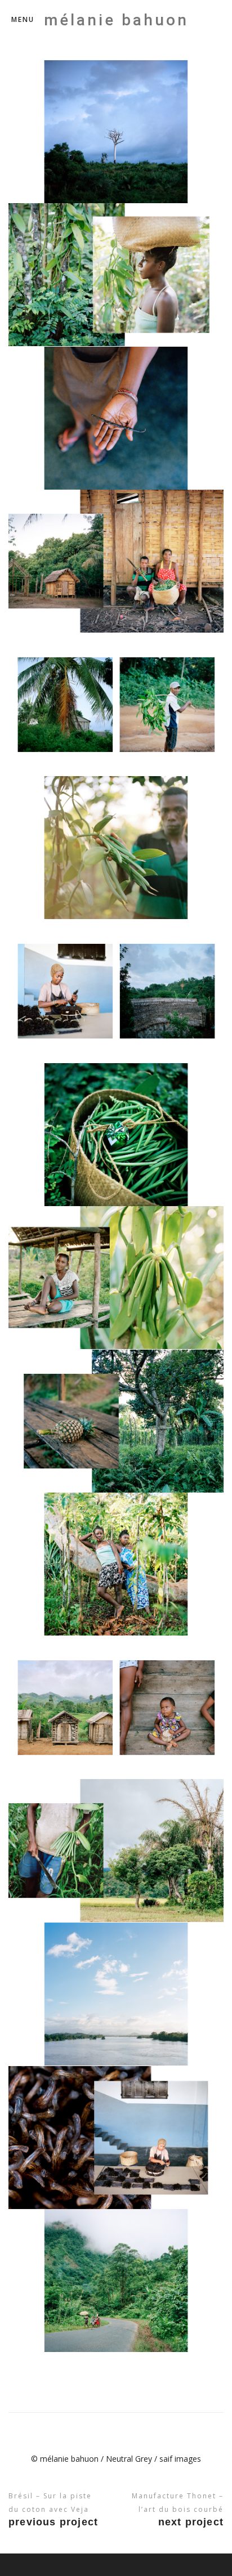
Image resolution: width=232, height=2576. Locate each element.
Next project (191, 2522)
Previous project (53, 2522)
